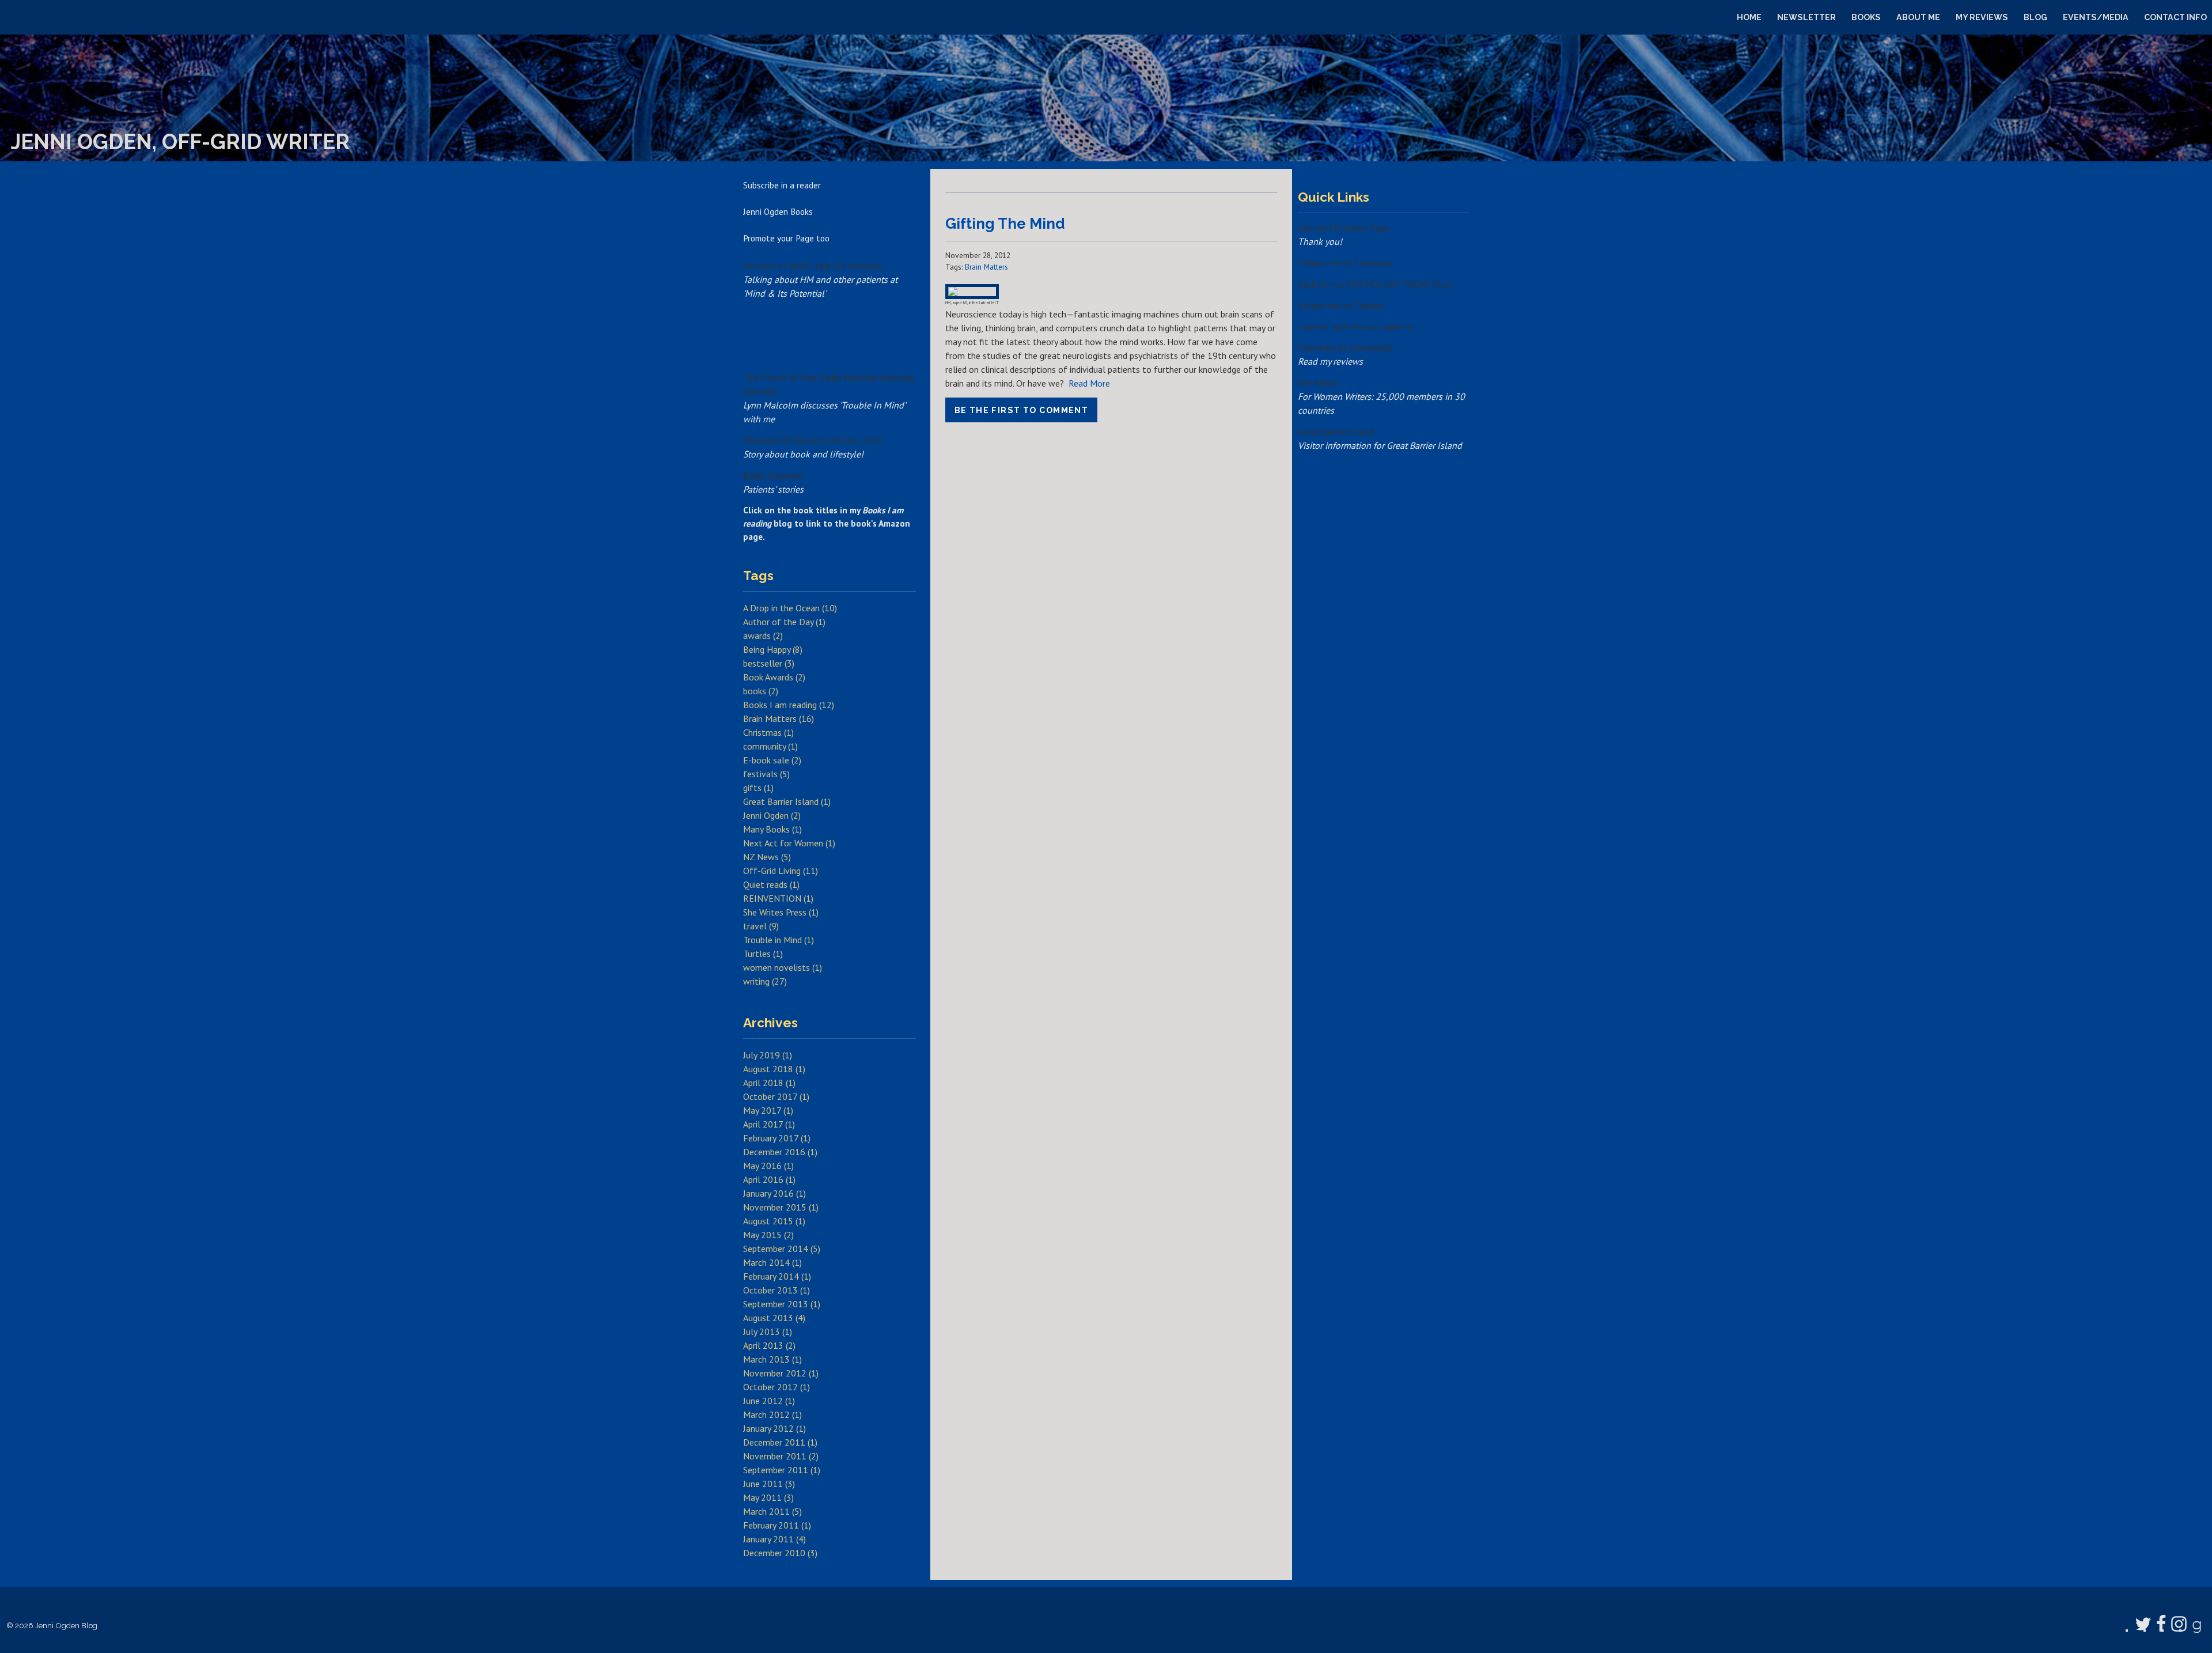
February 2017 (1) (777, 1138)
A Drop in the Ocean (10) (790, 608)
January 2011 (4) (774, 1539)
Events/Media (2096, 17)
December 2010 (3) (780, 1553)
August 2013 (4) (774, 1318)
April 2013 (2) (769, 1345)
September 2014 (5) (782, 1249)
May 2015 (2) (768, 1235)
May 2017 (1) (768, 1110)
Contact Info (2175, 17)
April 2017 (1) (769, 1124)
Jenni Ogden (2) (772, 815)
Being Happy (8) (773, 649)
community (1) (770, 746)
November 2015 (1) (781, 1207)
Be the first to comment (1022, 410)
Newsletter (1806, 17)
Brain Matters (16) (779, 718)
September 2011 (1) (782, 1470)
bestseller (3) (769, 663)
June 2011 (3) (769, 1484)
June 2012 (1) (769, 1401)
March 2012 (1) (772, 1414)
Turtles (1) (763, 954)
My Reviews (1982, 17)
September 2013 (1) (782, 1304)
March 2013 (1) (772, 1359)
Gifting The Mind (1005, 224)
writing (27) (765, 981)
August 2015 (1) (774, 1221)
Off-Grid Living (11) (781, 871)
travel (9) (761, 926)
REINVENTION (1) (778, 898)
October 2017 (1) (776, 1096)
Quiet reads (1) (771, 884)
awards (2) (763, 636)
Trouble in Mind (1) (779, 940)
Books (1866, 17)
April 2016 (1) (769, 1179)
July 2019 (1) (768, 1055)
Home (1749, 17)
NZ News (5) (767, 857)
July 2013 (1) (768, 1332)
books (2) (761, 691)
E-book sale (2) (772, 760)
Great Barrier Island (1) (787, 801)
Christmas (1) (768, 732)
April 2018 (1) (769, 1083)
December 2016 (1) (780, 1152)
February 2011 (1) (777, 1525)
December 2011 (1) (780, 1442)
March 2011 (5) (772, 1511)
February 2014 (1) (777, 1276)
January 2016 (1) (774, 1193)
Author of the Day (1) (784, 622)
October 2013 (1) (777, 1290)
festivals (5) (766, 774)
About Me (1918, 17)
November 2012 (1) (781, 1373)
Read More (1089, 383)
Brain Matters (986, 267)
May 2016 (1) (768, 1166)
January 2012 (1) (774, 1428)
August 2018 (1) (774, 1069)
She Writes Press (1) (781, 912)
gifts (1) (758, 788)
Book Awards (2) (774, 677)
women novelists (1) (783, 967)
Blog (2035, 17)
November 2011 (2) (781, 1456)
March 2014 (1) (772, 1262)
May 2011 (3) (768, 1497)
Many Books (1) (772, 829)
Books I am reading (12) (789, 705)
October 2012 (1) (777, 1387)
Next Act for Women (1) (789, 843)
